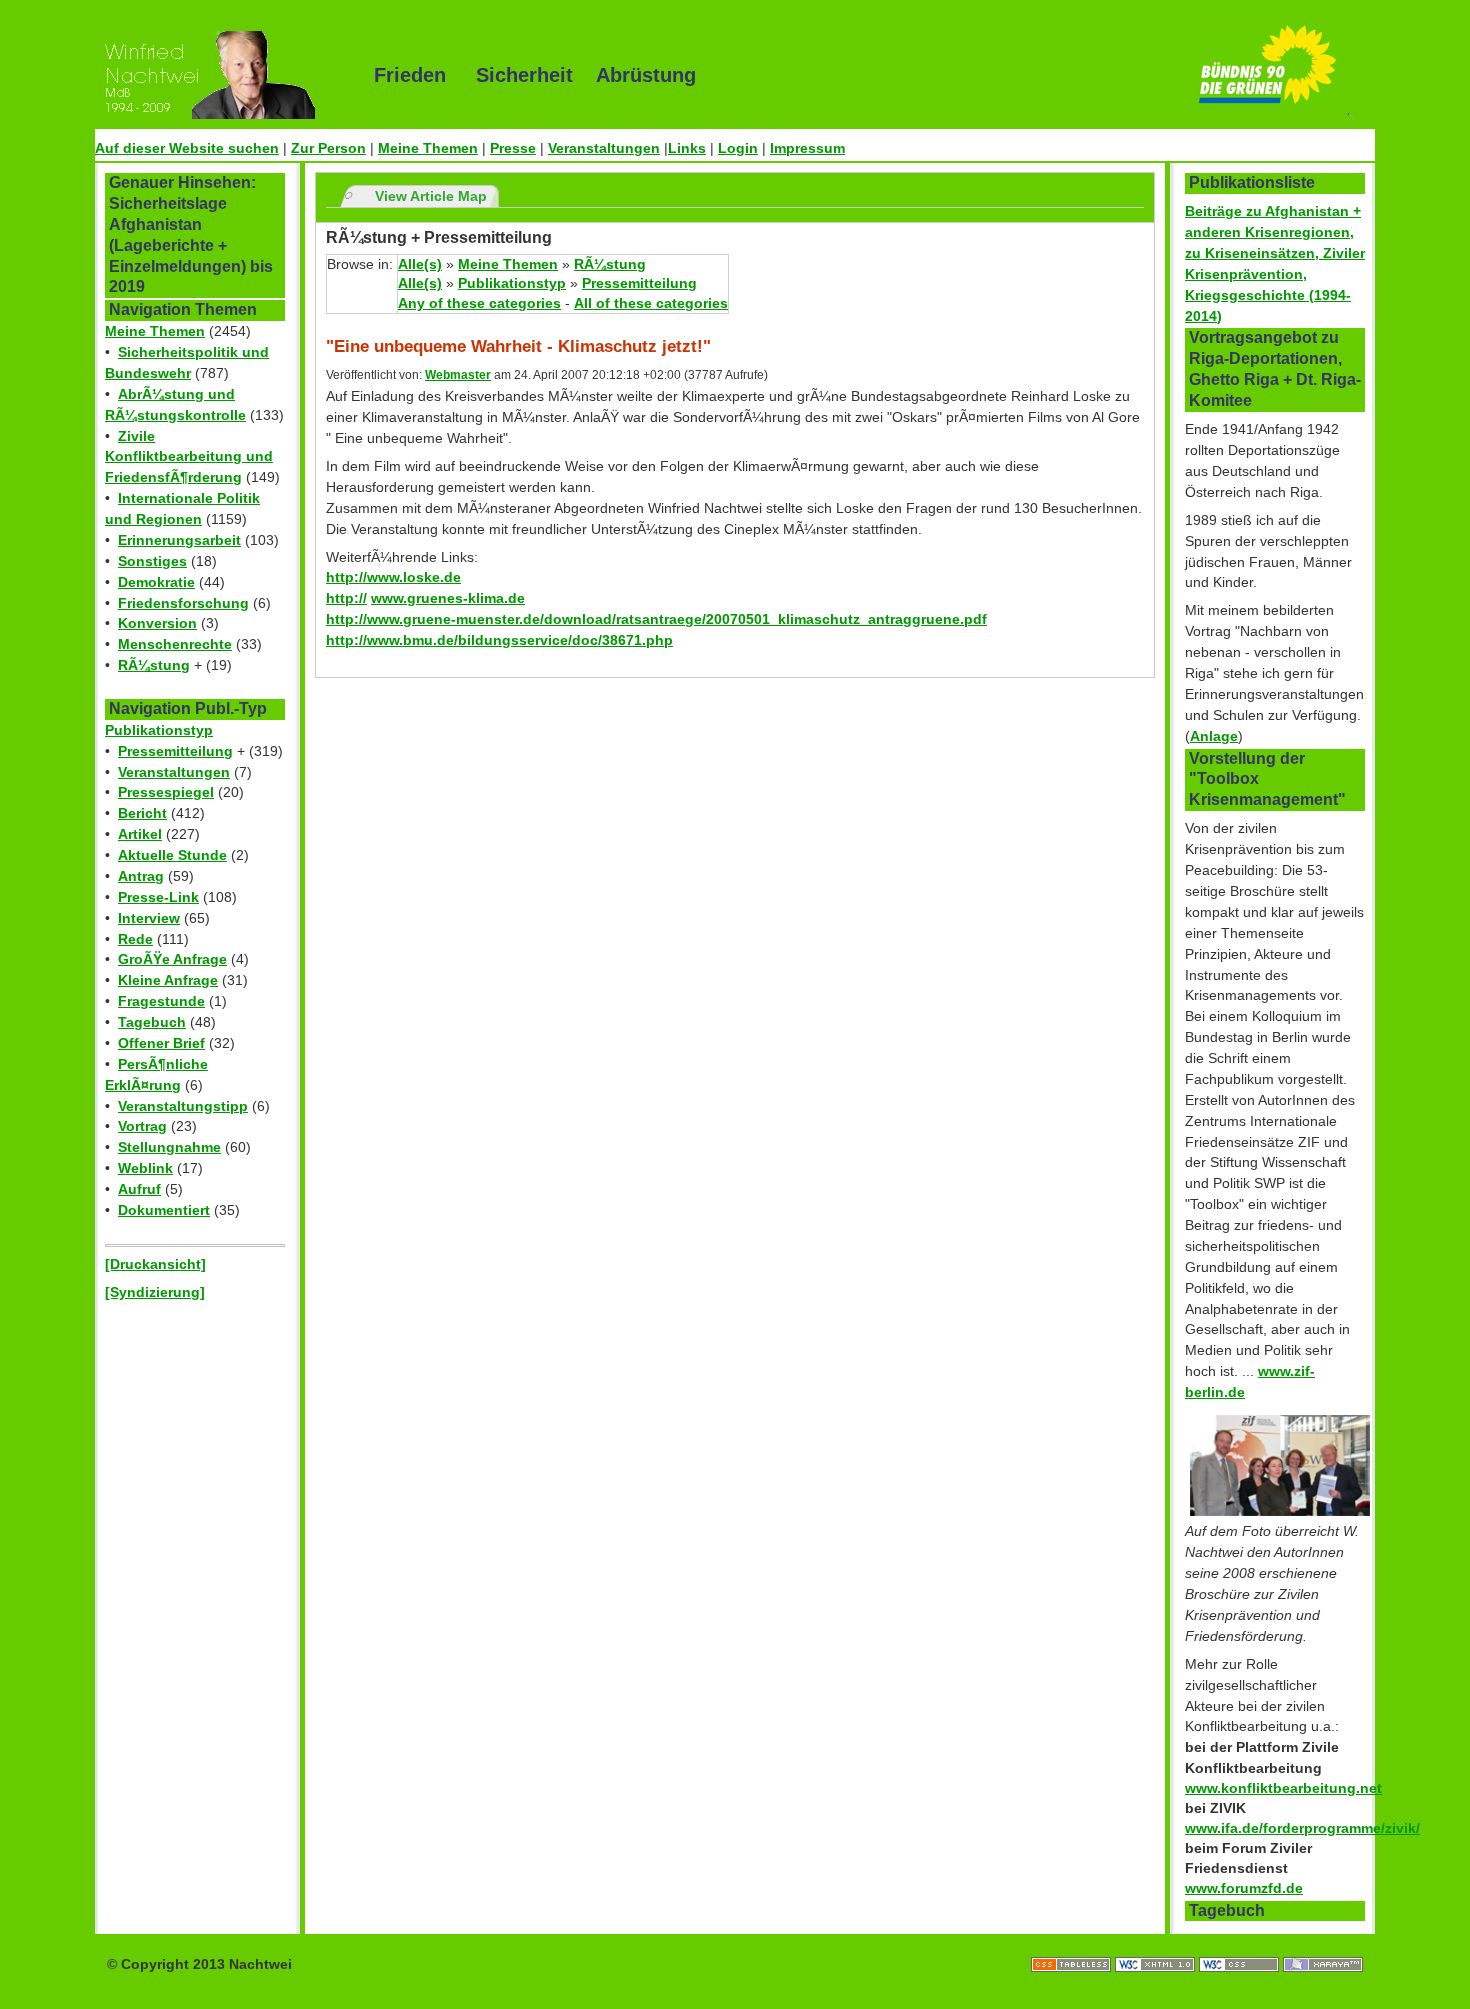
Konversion (157, 623)
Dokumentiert (164, 1210)
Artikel (140, 834)
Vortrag (142, 1126)
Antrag (141, 876)
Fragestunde (161, 1001)
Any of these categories (479, 303)
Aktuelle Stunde (172, 855)
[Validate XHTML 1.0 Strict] (1157, 1944)
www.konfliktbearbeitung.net (1283, 1788)
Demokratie (156, 582)
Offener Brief (161, 1043)
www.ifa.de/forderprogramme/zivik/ (1302, 1828)
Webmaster (458, 375)
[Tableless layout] (1073, 1944)
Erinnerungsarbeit (179, 540)
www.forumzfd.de (1244, 1888)
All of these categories (651, 303)
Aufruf (139, 1189)
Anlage (1214, 736)
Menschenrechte (175, 644)
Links (687, 148)
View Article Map (431, 196)
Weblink (145, 1168)
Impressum (807, 148)
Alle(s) (420, 264)
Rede (135, 939)
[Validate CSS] (1241, 1944)
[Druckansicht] (155, 1264)
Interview (149, 918)
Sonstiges (152, 561)
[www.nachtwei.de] (220, 75)
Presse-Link (158, 897)
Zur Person (328, 148)
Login (738, 148)
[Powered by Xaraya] (1323, 1944)
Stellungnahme (169, 1147)
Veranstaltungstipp (183, 1106)
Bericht (142, 813)
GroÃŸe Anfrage (172, 959)
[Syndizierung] (155, 1292)
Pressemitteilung (175, 751)
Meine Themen (428, 148)
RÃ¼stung (154, 665)
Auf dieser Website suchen (187, 148)
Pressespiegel (166, 792)
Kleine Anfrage (168, 980)
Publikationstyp (159, 730)
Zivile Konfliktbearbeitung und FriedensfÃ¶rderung (189, 457)
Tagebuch (152, 1022)
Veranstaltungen (604, 148)
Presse (513, 148)
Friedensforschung (183, 603)
